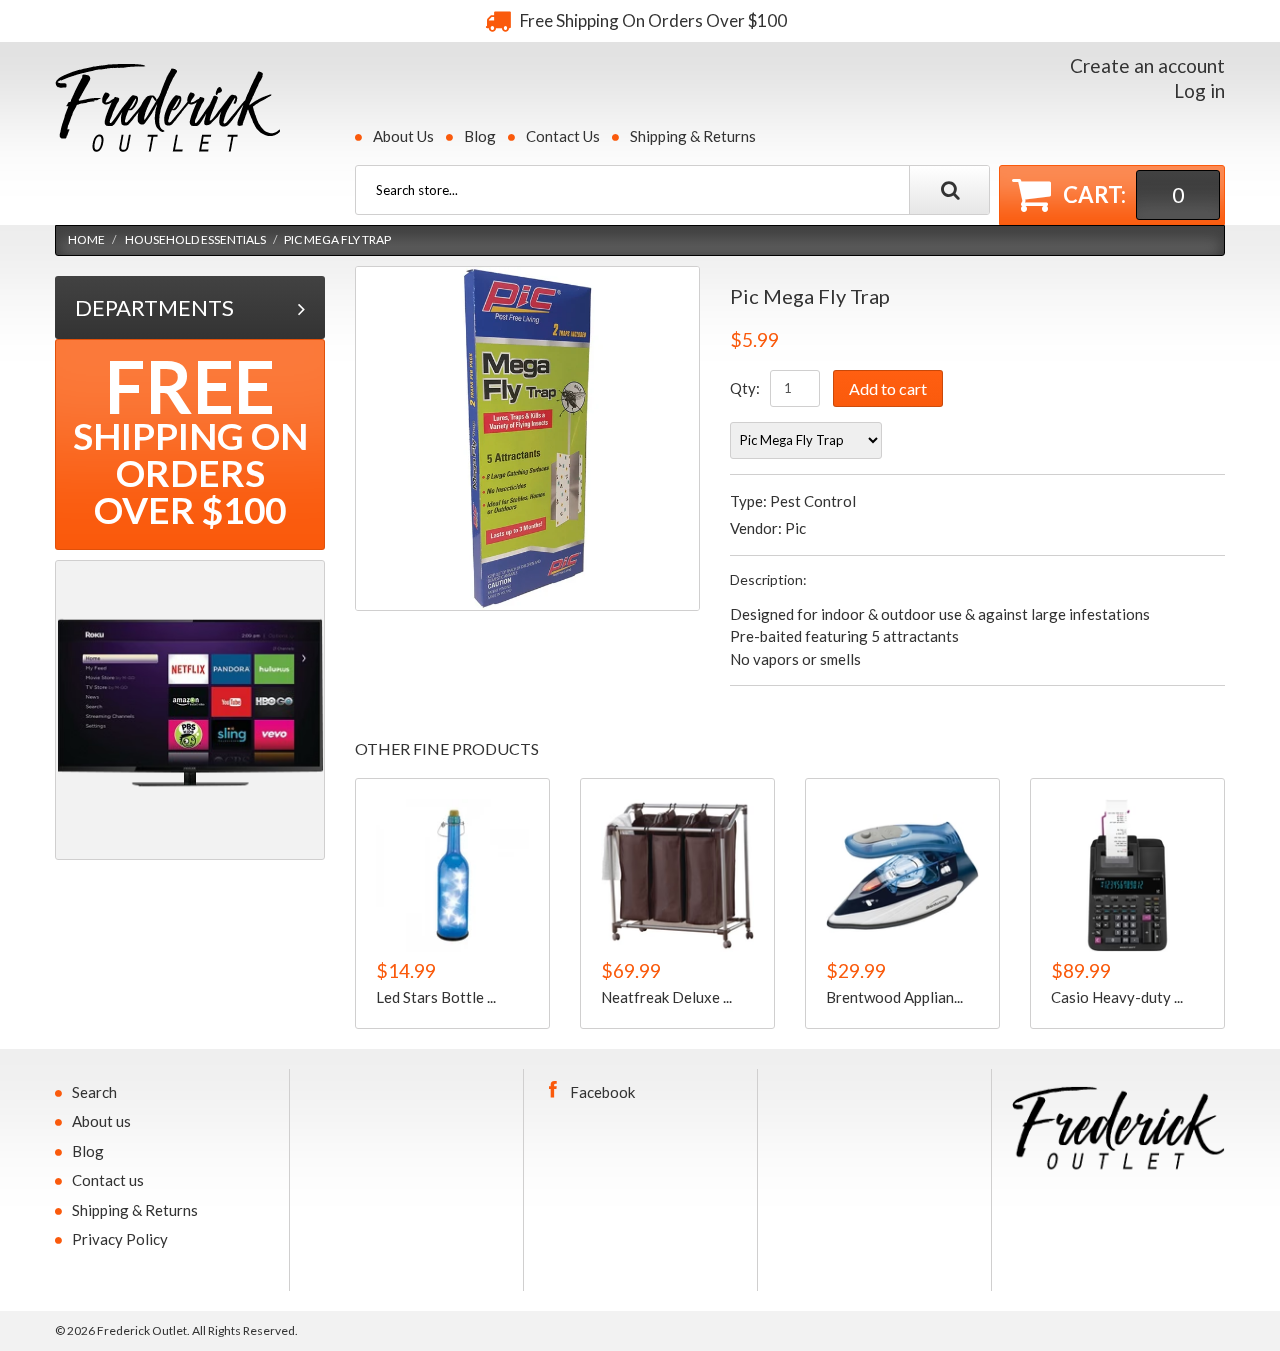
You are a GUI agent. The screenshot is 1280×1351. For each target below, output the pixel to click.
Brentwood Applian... (894, 996)
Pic (795, 528)
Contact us (108, 1180)
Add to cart (888, 388)
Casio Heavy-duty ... (1117, 996)
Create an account (1147, 65)
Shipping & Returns (693, 136)
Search (94, 1092)
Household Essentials (195, 239)
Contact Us (563, 136)
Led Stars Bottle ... (436, 996)
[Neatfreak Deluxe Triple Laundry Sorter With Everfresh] (677, 875)
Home (86, 239)
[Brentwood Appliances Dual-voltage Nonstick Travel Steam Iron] (902, 875)
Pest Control (813, 501)
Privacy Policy (120, 1239)
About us (101, 1121)
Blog (480, 136)
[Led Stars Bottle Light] (452, 875)
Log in (1199, 90)
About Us (403, 136)
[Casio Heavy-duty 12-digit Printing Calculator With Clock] (1127, 875)
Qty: (745, 388)
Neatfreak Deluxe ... (666, 996)
